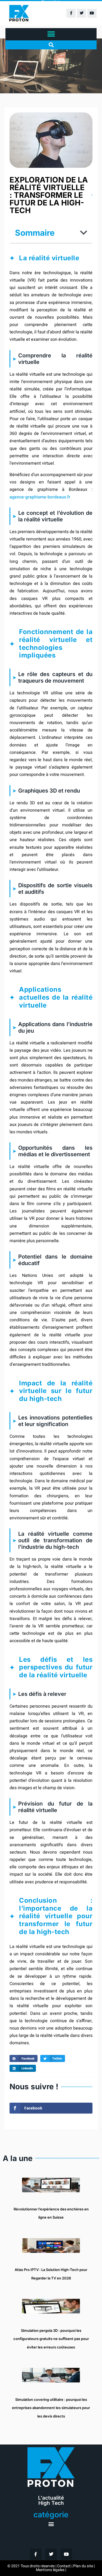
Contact (64, 2566)
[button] (51, 34)
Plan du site (83, 2566)
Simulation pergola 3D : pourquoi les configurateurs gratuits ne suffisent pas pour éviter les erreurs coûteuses (51, 2339)
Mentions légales (50, 2570)
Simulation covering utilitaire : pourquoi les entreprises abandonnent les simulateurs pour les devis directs (51, 2408)
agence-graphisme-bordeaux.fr (40, 497)
